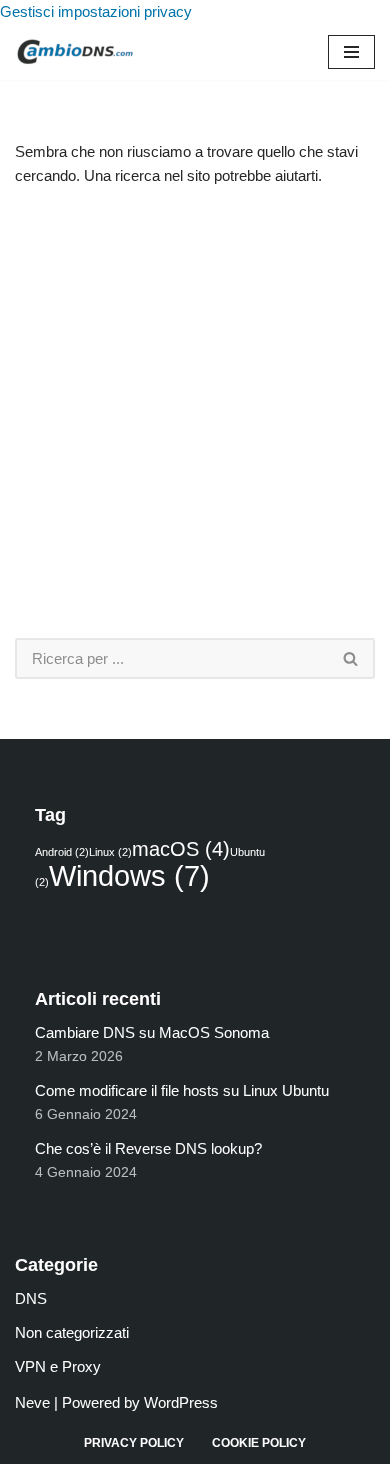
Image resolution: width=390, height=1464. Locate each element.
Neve (32, 1402)
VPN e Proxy (58, 1366)
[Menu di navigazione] (351, 52)
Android (62, 852)
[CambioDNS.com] (75, 52)
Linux (110, 852)
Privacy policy (134, 1443)
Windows (129, 875)
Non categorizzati (72, 1332)
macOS (181, 848)
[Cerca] (351, 658)
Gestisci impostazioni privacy (96, 11)
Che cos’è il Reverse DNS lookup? (148, 1148)
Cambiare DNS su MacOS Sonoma (152, 1032)
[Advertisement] (195, 413)
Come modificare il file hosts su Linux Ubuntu (182, 1090)
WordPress (181, 1402)
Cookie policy (259, 1443)
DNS (31, 1298)
